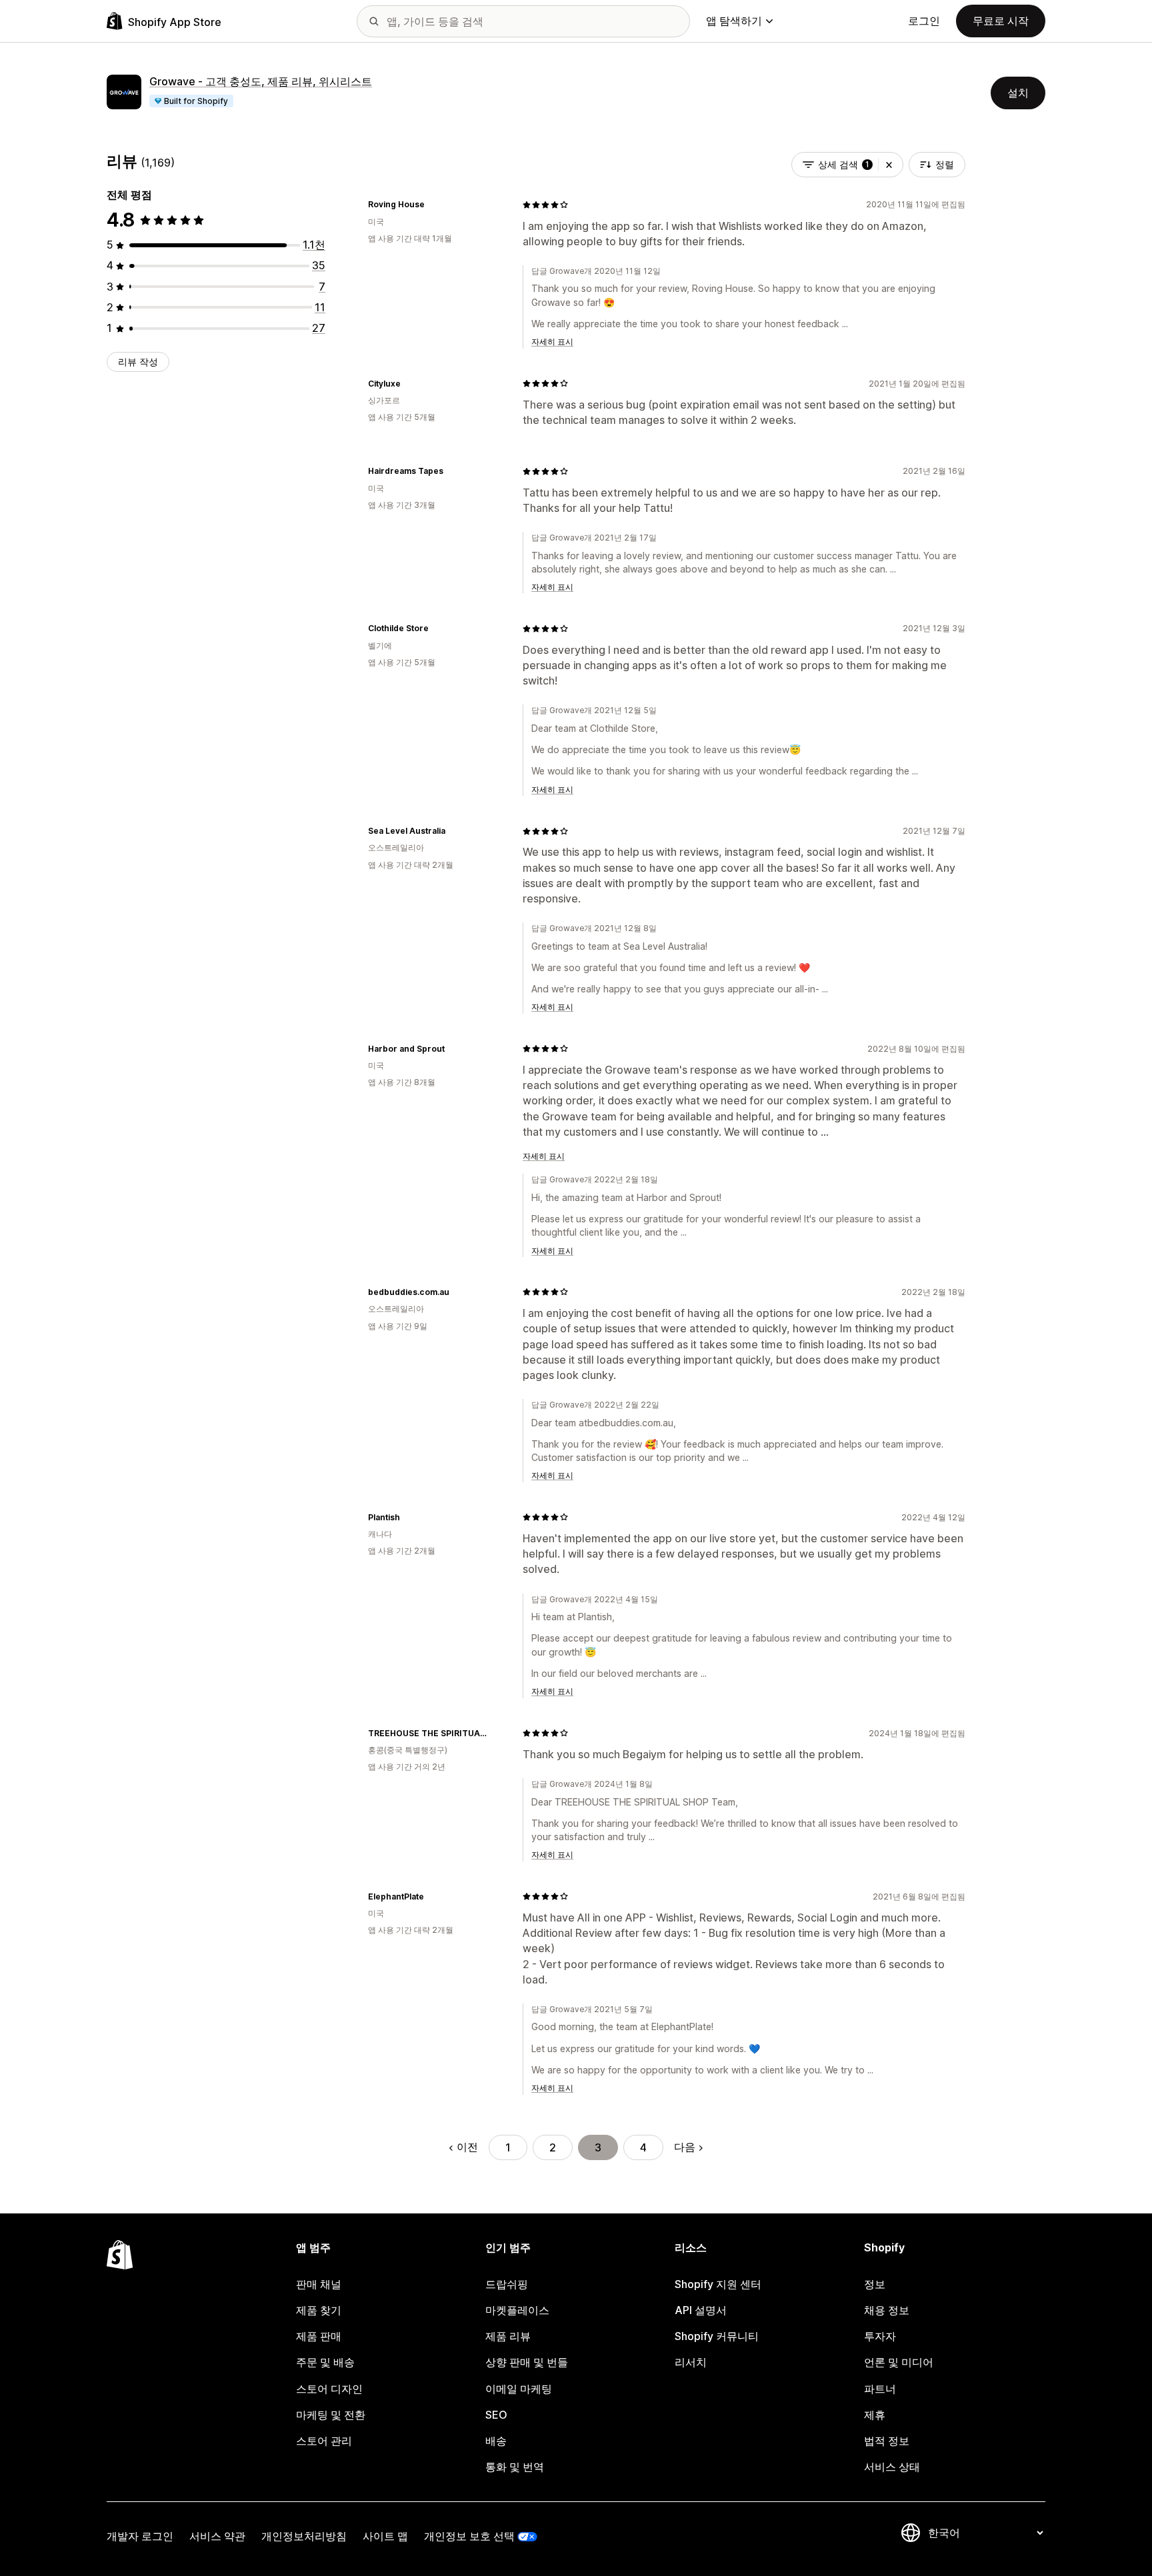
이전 (467, 2147)
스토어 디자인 (329, 2389)
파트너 (880, 2389)
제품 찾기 (319, 2310)
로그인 (924, 21)
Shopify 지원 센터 (718, 2284)
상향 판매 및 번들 (527, 2362)
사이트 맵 (385, 2536)
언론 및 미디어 (899, 2362)
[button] (889, 165)
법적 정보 (887, 2441)
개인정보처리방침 (304, 2536)
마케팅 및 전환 (331, 2415)
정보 (875, 2284)
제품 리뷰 (508, 2336)
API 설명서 (701, 2310)
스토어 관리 (324, 2441)
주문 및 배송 (325, 2362)
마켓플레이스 (517, 2310)
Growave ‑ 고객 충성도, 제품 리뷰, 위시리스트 (261, 81)
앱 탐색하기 (734, 21)
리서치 (691, 2362)
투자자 (880, 2336)
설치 (1018, 93)
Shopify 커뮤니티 (717, 2336)
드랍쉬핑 (507, 2284)
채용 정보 (887, 2310)
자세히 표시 (552, 342)
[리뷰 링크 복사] (433, 205)
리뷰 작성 (138, 362)
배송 (496, 2441)
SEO (496, 2415)
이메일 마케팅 (519, 2389)
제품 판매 (319, 2336)
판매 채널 (319, 2284)
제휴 (875, 2415)
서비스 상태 (892, 2467)
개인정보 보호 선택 (469, 2536)
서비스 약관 (217, 2536)
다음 (685, 2147)
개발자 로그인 (140, 2536)
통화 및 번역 (515, 2467)
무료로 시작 (1001, 21)
